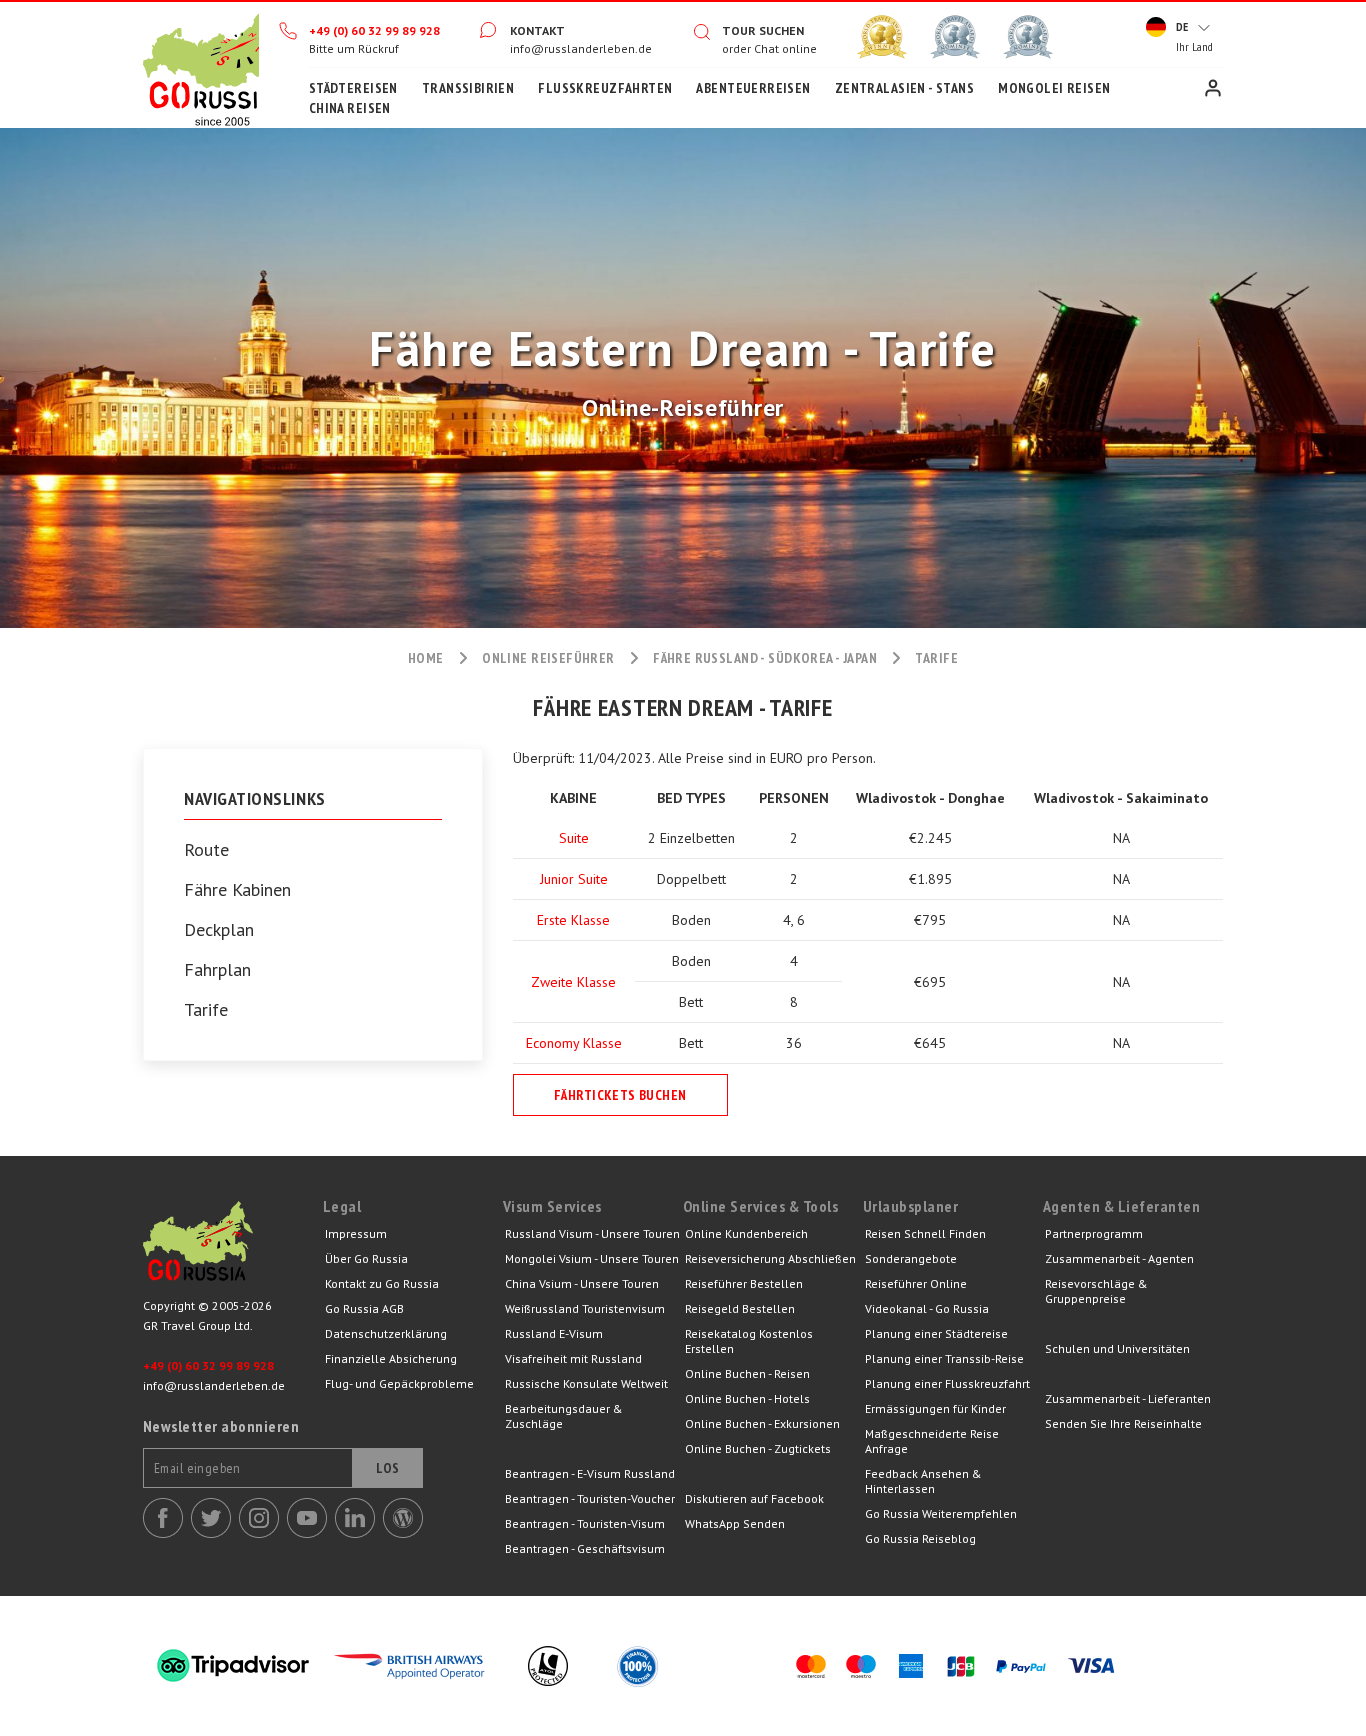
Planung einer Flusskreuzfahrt (947, 1383)
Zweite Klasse (573, 982)
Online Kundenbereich (746, 1233)
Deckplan (219, 930)
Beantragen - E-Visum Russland (590, 1473)
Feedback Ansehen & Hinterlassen (923, 1481)
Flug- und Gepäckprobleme (399, 1383)
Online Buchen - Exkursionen (762, 1423)
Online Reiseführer (548, 658)
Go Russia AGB (364, 1308)
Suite (574, 838)
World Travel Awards (955, 37)
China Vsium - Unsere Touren (582, 1283)
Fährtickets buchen (620, 1095)
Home (201, 65)
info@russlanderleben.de (581, 48)
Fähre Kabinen (237, 890)
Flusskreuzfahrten (605, 88)
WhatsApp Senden (735, 1523)
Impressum (356, 1233)
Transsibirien (468, 88)
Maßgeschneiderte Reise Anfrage (932, 1441)
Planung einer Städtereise (936, 1333)
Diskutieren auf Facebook (754, 1498)
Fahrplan (217, 970)
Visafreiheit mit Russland (573, 1358)
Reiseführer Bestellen (744, 1283)
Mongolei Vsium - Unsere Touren (592, 1258)
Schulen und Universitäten (1117, 1348)
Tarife (206, 1010)
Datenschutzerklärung (386, 1333)
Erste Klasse (573, 920)
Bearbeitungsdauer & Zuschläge (564, 1416)
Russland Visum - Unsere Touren (592, 1233)
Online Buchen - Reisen (747, 1373)
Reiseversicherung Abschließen (770, 1258)
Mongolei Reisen (1054, 88)
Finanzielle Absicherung (391, 1358)
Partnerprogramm (1094, 1233)
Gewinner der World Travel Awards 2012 (882, 37)
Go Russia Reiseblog (920, 1538)
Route (206, 850)
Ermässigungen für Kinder (935, 1408)
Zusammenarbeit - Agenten (1119, 1258)
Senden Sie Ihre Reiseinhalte (1123, 1423)
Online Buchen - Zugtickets (758, 1448)
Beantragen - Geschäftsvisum (585, 1548)
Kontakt (537, 30)
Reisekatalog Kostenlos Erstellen (749, 1341)
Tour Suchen (763, 30)
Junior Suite (574, 879)
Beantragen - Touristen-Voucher (590, 1498)
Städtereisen (353, 88)
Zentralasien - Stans (904, 88)
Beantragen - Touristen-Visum (585, 1523)
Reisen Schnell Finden (925, 1233)
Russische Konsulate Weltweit (586, 1383)
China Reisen (350, 108)
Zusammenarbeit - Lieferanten (1128, 1398)
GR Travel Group (233, 1246)
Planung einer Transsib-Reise (944, 1358)
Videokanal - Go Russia (927, 1308)
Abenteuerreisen (753, 88)
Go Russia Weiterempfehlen (941, 1513)
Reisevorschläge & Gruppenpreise (1096, 1291)
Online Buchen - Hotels (747, 1398)
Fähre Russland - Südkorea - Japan (765, 658)
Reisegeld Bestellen (740, 1308)
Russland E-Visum (554, 1333)
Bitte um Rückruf (354, 48)
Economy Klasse (574, 1043)
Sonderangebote (911, 1258)
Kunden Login (1213, 88)
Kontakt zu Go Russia (382, 1283)
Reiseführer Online (916, 1283)
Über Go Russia (366, 1258)
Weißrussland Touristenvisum (585, 1308)
